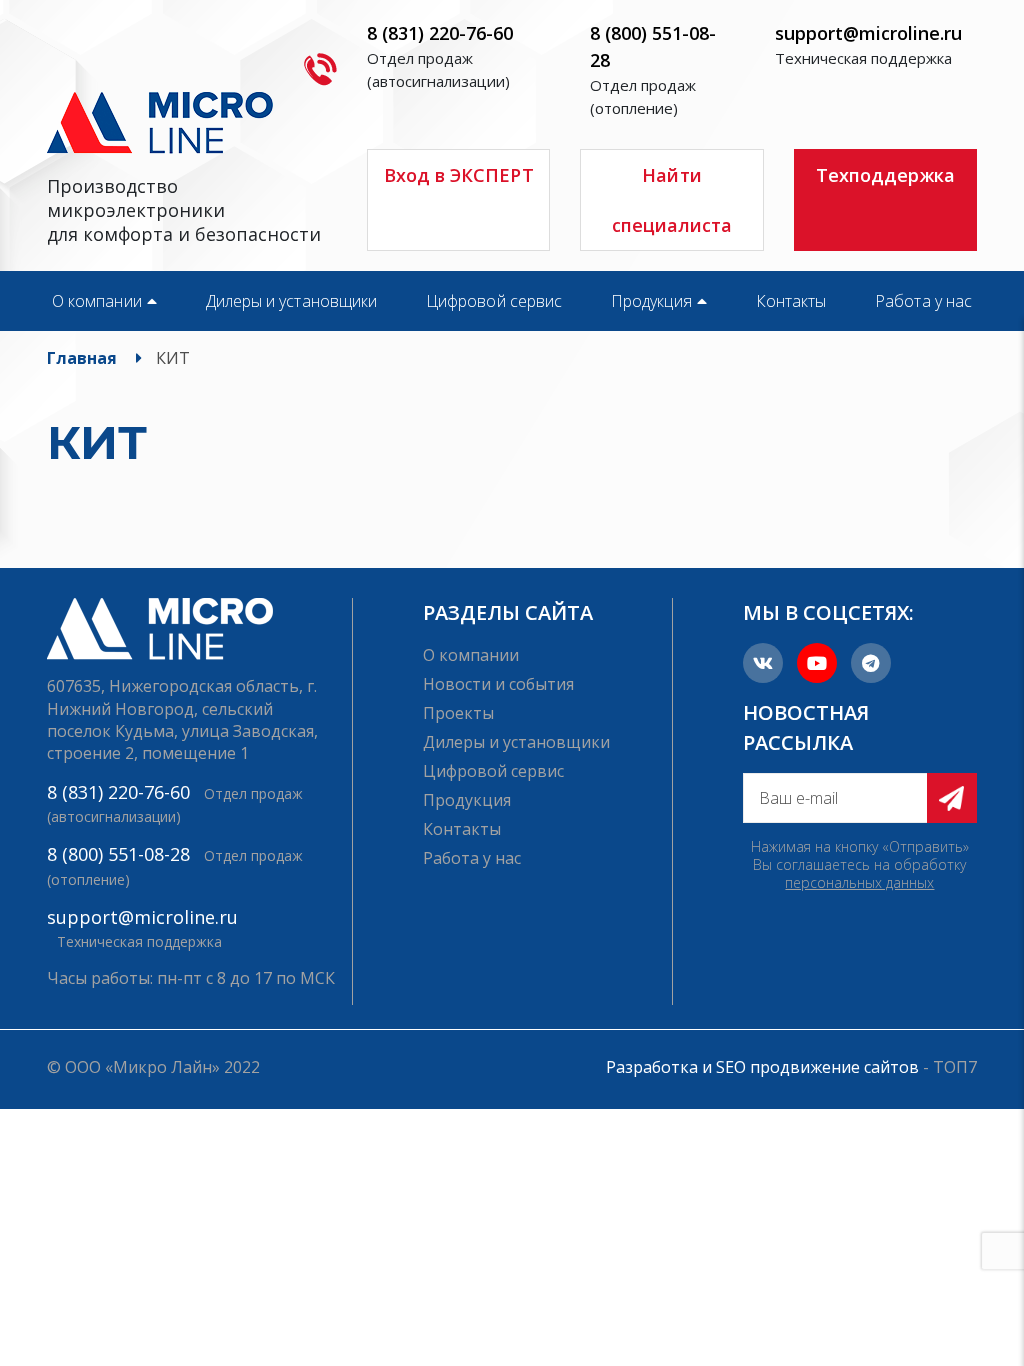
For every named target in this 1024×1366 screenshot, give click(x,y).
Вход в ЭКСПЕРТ (459, 175)
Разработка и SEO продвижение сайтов (762, 1067)
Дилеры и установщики (291, 301)
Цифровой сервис (494, 301)
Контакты (791, 301)
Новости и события (498, 684)
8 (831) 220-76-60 (440, 33)
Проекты (458, 713)
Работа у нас (923, 301)
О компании (97, 301)
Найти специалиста (672, 200)
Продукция (651, 301)
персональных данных (859, 882)
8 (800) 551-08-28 (118, 854)
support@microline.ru (868, 33)
